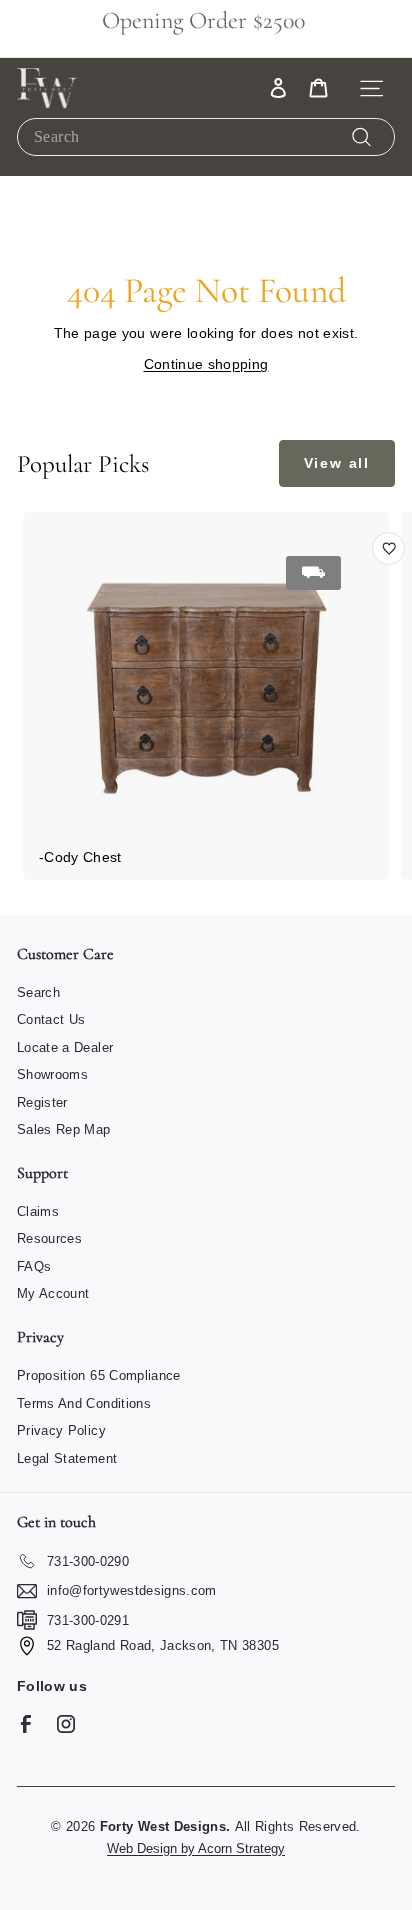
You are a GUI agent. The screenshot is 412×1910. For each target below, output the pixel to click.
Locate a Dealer (65, 1047)
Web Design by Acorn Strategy (196, 1848)
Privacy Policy (61, 1430)
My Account (53, 1293)
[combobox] (206, 136)
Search (38, 992)
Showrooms (52, 1074)
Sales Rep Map (64, 1129)
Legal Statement (67, 1458)
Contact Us (51, 1019)
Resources (49, 1238)
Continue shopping (206, 364)
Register (42, 1102)
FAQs (34, 1266)
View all (337, 463)
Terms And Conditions (84, 1403)
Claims (38, 1211)
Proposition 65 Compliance (99, 1375)
